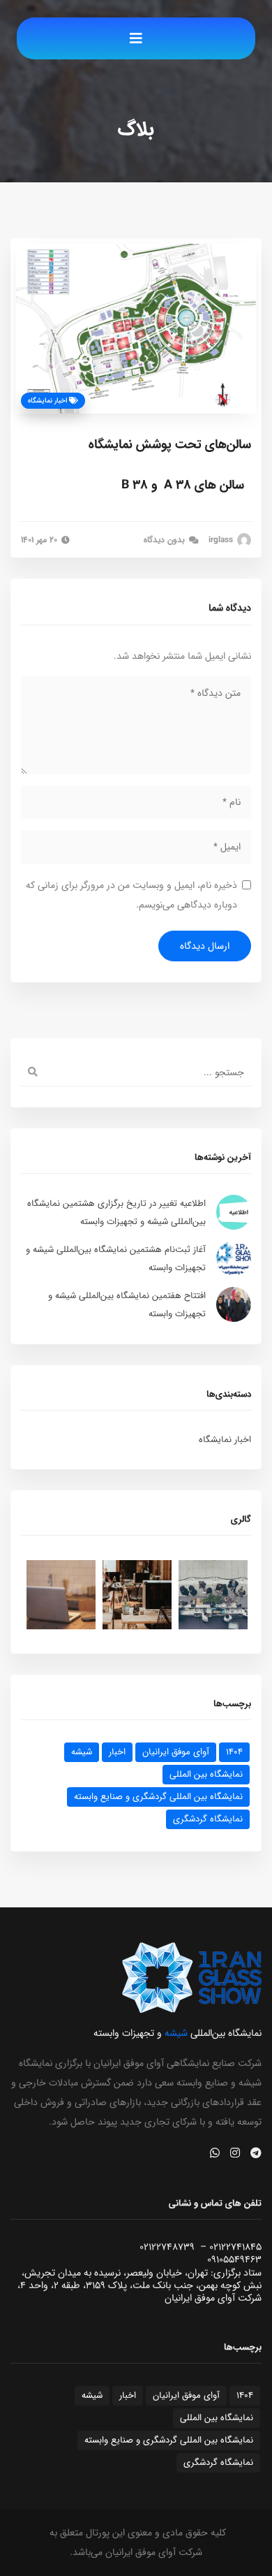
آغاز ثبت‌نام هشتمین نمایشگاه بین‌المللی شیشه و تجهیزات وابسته (116, 1259)
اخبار (117, 1752)
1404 (234, 1752)
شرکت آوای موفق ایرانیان (154, 2552)
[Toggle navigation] (136, 38)
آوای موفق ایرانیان (176, 1752)
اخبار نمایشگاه (48, 401)
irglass (222, 540)
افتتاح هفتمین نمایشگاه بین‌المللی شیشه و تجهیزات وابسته (127, 1305)
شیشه (82, 1752)
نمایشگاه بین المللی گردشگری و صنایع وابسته (158, 1797)
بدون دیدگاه (166, 540)
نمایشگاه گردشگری (208, 1819)
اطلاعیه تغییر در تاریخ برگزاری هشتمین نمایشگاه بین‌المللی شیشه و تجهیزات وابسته (116, 1213)
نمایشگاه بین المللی (206, 1774)
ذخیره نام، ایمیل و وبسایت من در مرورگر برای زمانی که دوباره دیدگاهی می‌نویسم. (131, 895)
